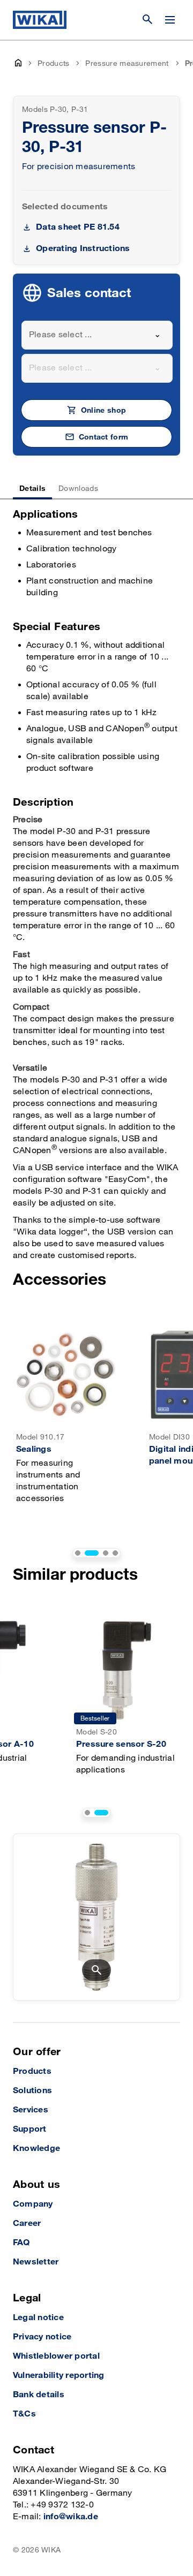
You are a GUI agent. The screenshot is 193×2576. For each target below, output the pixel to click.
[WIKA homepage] (40, 20)
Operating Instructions (83, 249)
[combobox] (97, 335)
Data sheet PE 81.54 (78, 227)
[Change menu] (170, 20)
